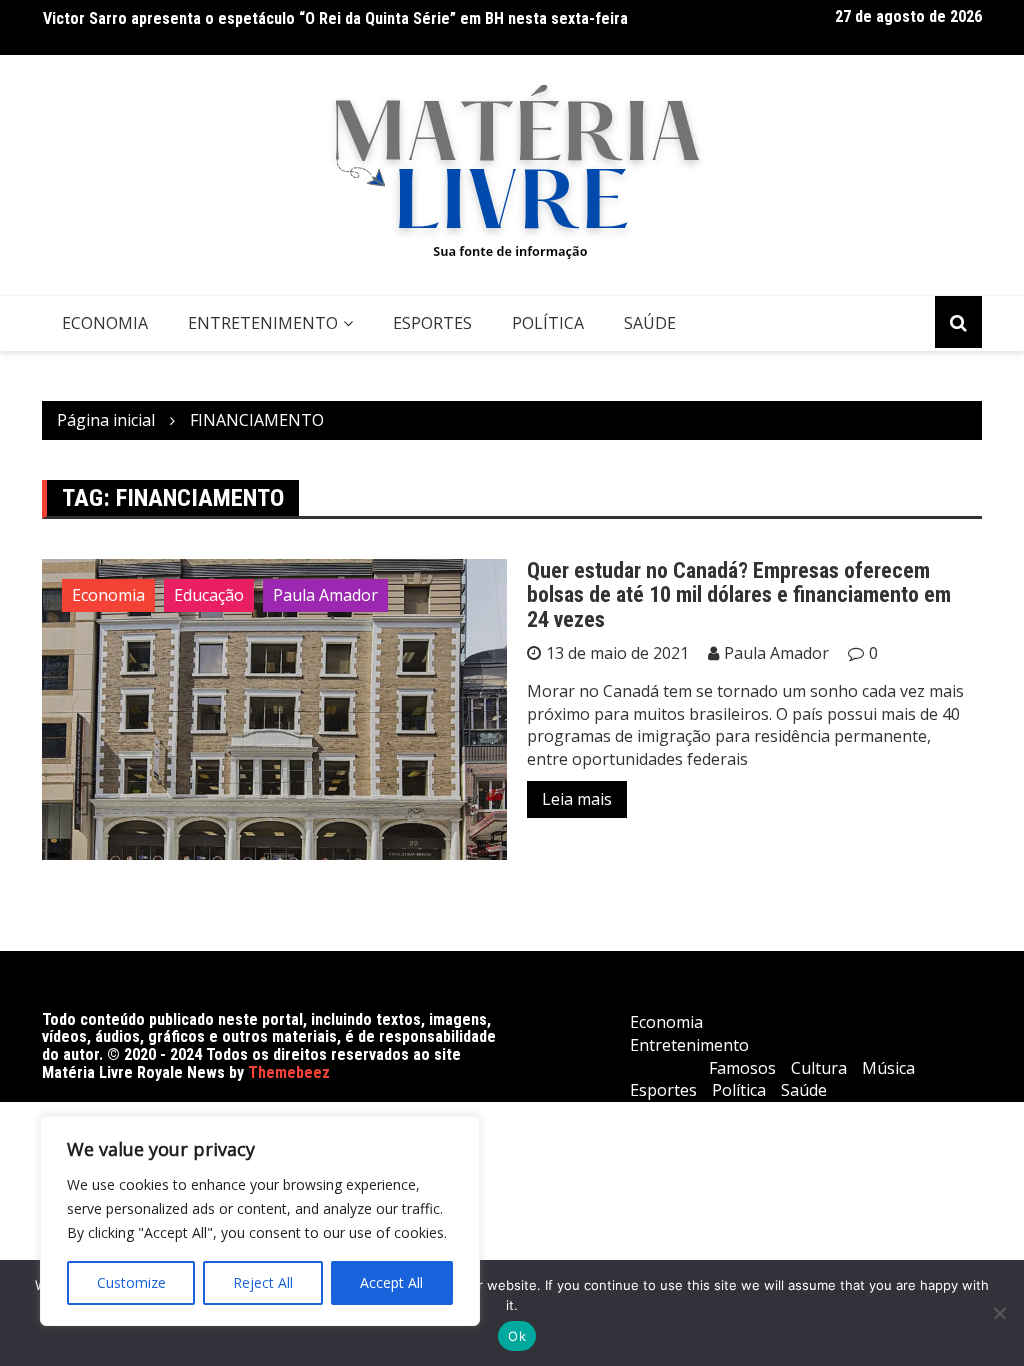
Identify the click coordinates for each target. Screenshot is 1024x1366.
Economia (105, 323)
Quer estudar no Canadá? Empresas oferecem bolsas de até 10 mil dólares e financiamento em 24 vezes (739, 594)
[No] (999, 1313)
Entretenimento (263, 323)
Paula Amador (325, 595)
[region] (260, 1221)
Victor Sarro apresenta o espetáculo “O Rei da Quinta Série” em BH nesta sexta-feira (335, 18)
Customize (131, 1282)
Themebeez (289, 1072)
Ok (517, 1336)
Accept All (391, 1282)
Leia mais (577, 799)
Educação (209, 595)
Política (548, 323)
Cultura (819, 1068)
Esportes (432, 323)
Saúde (650, 323)
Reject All (263, 1282)
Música (888, 1068)
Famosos (742, 1068)
